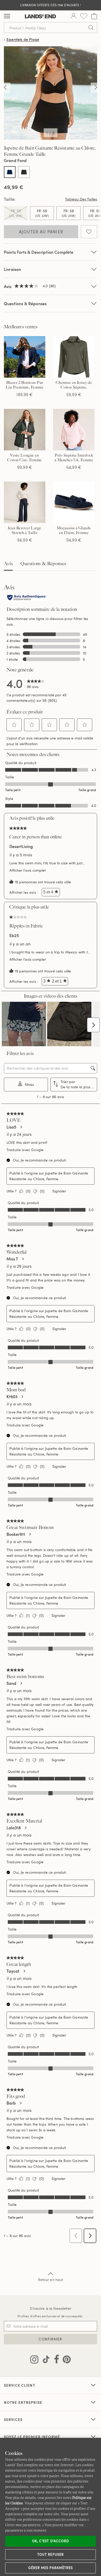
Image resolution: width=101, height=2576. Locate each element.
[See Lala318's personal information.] (25, 1828)
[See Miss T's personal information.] (23, 1259)
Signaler (59, 1191)
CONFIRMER (50, 2339)
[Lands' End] (40, 16)
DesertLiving (21, 846)
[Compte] (74, 16)
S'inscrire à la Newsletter (51, 2308)
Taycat (13, 1971)
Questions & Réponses (25, 303)
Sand (11, 1683)
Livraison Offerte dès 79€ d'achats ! (50, 5)
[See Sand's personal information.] (21, 1683)
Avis (8, 564)
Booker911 (16, 1534)
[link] (36, 683)
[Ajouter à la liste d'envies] (89, 232)
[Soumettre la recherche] (91, 28)
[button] (14, 725)
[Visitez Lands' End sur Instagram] (34, 2360)
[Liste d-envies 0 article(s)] (84, 16)
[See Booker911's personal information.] (30, 1534)
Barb (11, 2103)
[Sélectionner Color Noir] (24, 172)
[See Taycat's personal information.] (24, 1971)
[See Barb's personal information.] (20, 2103)
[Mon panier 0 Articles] (94, 16)
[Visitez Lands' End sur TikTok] (45, 2360)
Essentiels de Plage (23, 40)
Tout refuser (51, 2554)
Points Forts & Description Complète (39, 252)
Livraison (12, 269)
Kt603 (12, 1397)
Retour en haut (51, 2280)
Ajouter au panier (41, 232)
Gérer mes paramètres (51, 2568)
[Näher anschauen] (5, 88)
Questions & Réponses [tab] (43, 564)
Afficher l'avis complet (29, 870)
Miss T (12, 1259)
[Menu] (7, 16)
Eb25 (14, 936)
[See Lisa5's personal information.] (21, 1127)
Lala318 (14, 1828)
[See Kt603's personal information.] (22, 1397)
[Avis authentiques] (27, 598)
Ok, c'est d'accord (51, 2541)
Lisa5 (11, 1127)
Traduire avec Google (25, 1150)
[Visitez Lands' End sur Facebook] (55, 2360)
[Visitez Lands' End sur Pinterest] (65, 2360)
